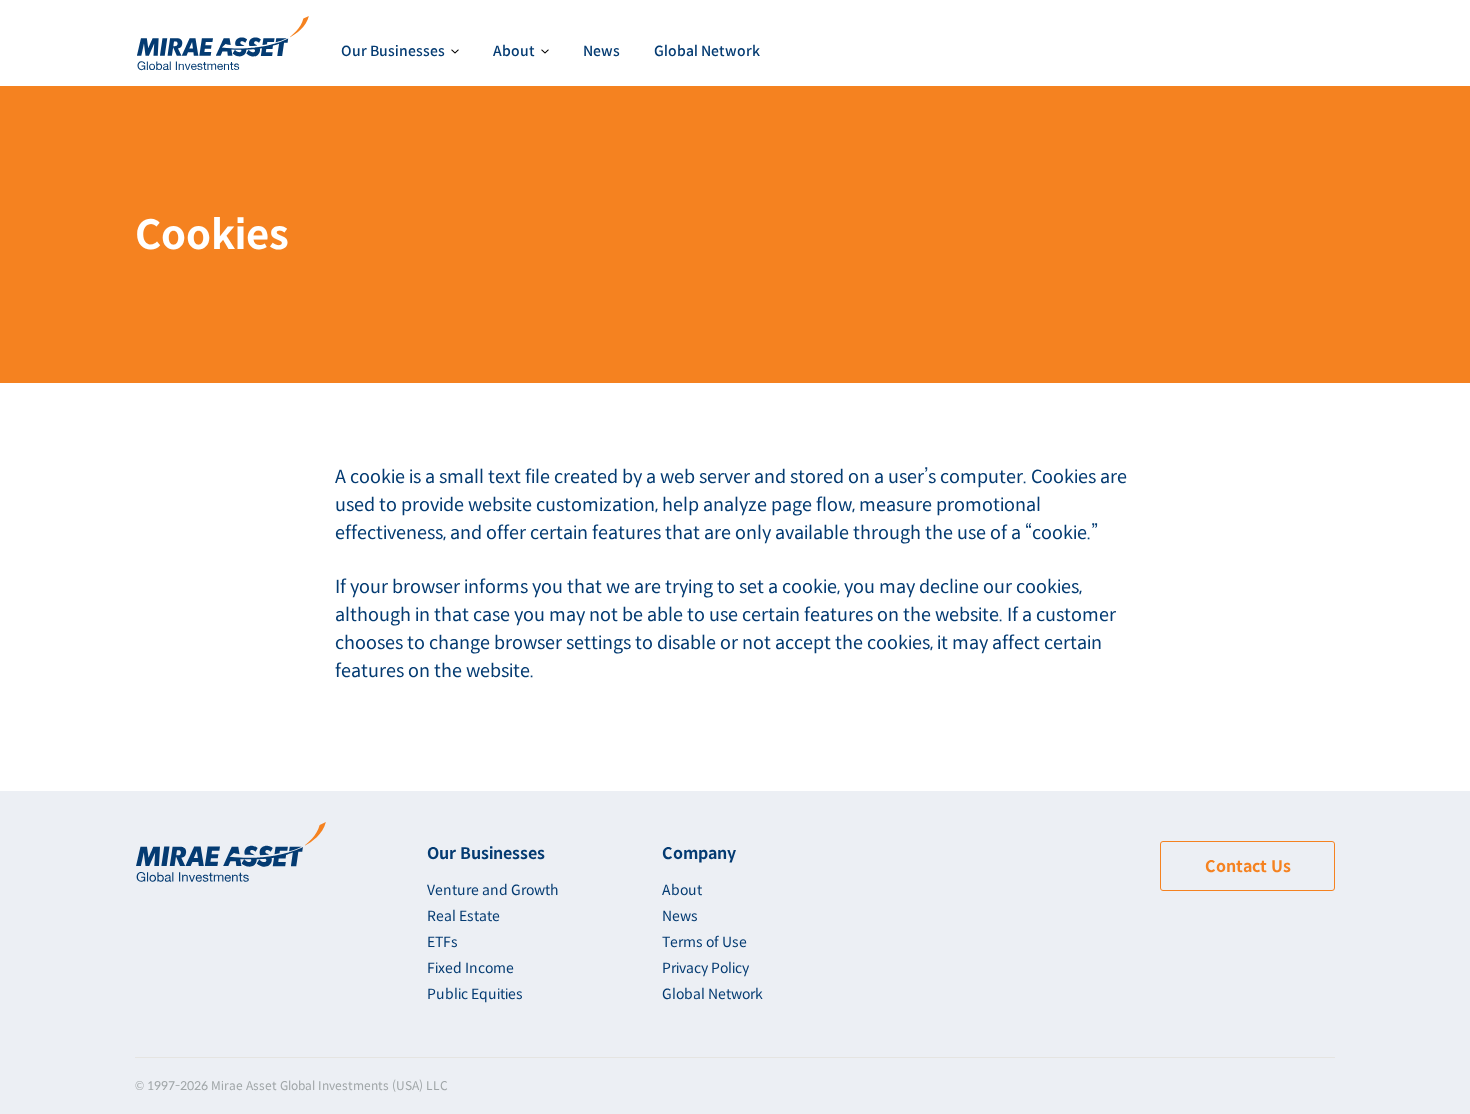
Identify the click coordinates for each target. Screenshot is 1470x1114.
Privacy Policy (705, 968)
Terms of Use (704, 942)
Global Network (707, 51)
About (682, 890)
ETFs (442, 942)
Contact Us (1248, 866)
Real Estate (463, 916)
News (601, 51)
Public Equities (475, 994)
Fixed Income (470, 968)
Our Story (556, 105)
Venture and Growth (440, 105)
